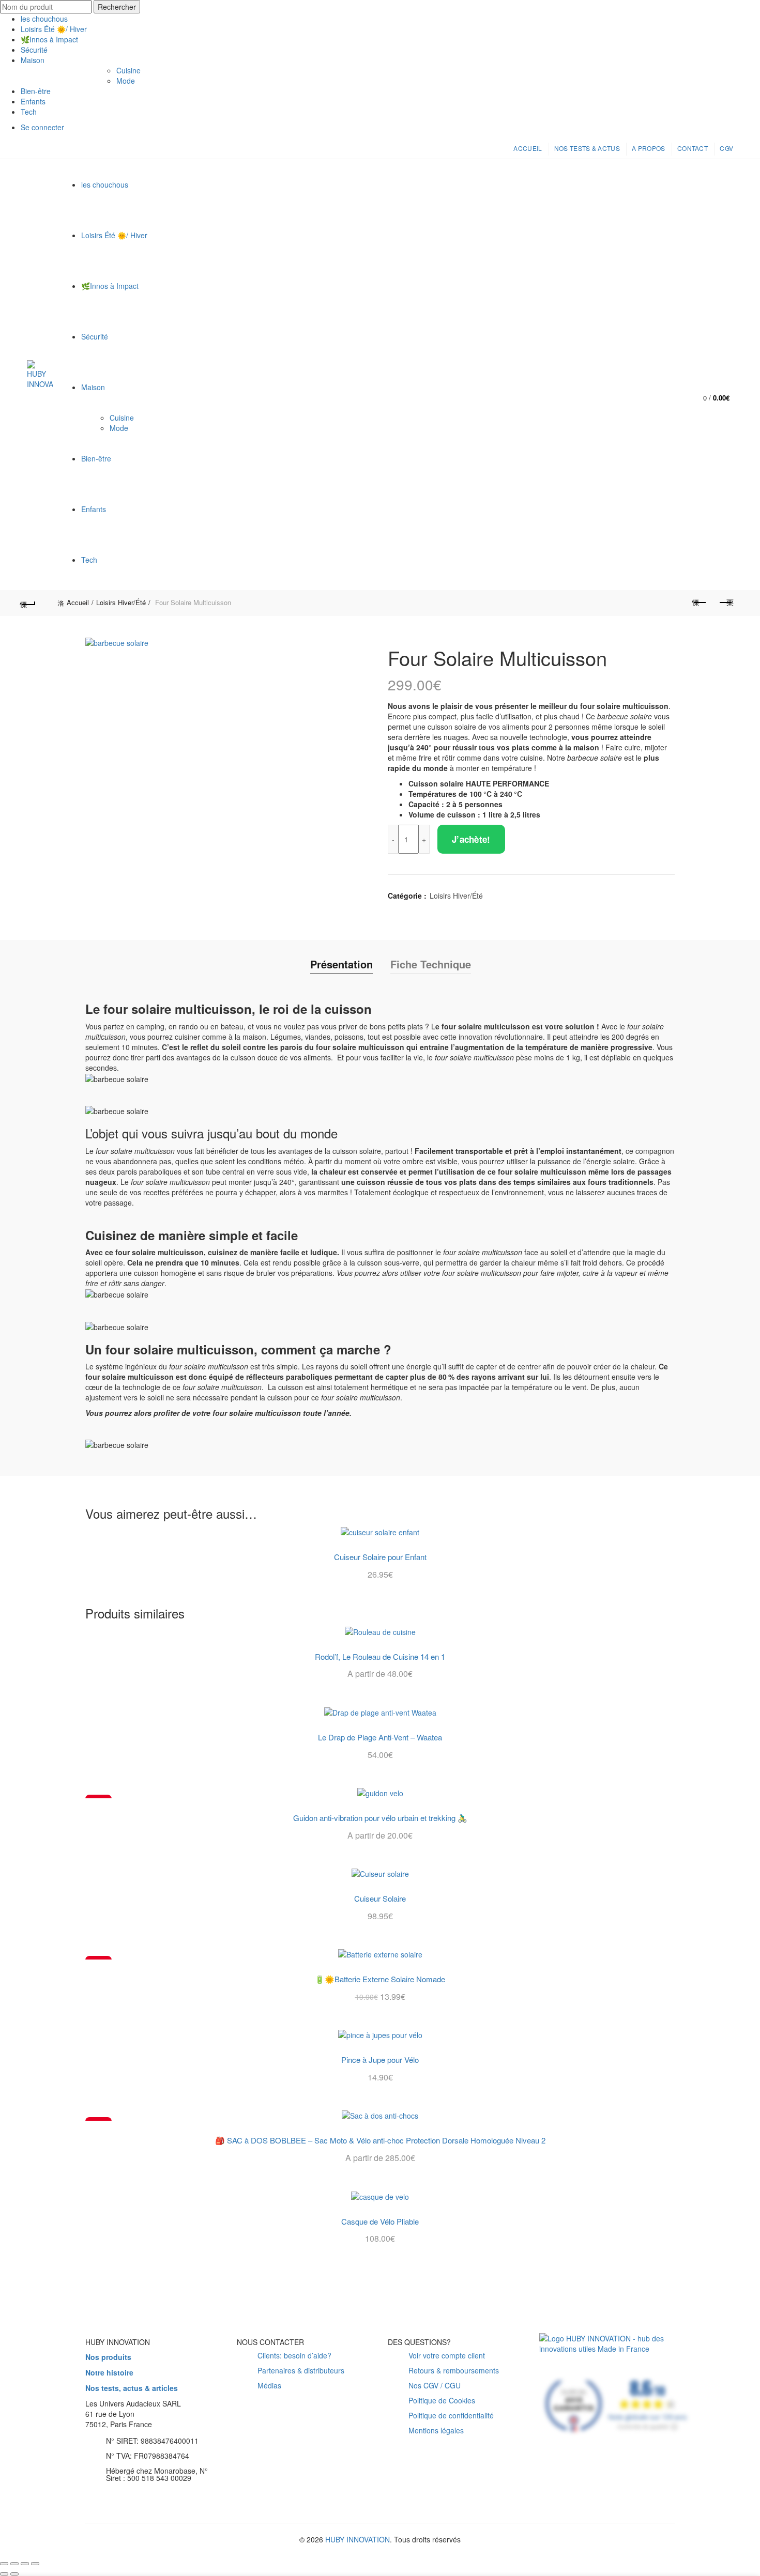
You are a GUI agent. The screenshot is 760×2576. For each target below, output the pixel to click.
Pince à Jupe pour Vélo (380, 2060)
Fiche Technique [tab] (431, 964)
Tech (29, 112)
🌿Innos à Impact (49, 39)
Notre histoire (109, 2372)
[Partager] (14, 2564)
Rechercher (117, 7)
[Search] (725, 367)
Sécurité (34, 50)
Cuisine (128, 70)
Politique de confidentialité (451, 2415)
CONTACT (693, 148)
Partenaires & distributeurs (301, 2370)
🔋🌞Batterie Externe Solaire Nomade (380, 1979)
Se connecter (42, 127)
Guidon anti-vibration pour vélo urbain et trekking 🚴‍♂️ (380, 1818)
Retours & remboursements (454, 2370)
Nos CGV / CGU (435, 2385)
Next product (725, 603)
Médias (269, 2385)
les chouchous (44, 19)
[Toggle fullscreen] (25, 2564)
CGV (726, 148)
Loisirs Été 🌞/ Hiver (54, 29)
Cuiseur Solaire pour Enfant (380, 1557)
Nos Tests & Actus (587, 148)
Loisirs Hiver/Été (121, 602)
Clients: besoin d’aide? (294, 2355)
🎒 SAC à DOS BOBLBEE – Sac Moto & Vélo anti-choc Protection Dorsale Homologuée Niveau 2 (380, 2140)
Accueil (528, 148)
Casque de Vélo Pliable (380, 2222)
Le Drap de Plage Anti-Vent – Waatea (380, 1737)
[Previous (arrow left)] (4, 2574)
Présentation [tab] (341, 964)
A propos (648, 148)
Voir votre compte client (447, 2355)
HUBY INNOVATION (358, 2539)
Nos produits (108, 2357)
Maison (33, 60)
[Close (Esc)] (4, 2564)
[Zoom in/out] (35, 2564)
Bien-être (36, 91)
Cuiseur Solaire (380, 1899)
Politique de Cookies (442, 2400)
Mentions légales (436, 2430)
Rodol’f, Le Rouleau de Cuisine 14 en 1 (380, 1657)
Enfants (33, 101)
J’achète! (471, 839)
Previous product (700, 603)
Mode (126, 81)
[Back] (35, 603)
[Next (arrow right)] (14, 2574)
